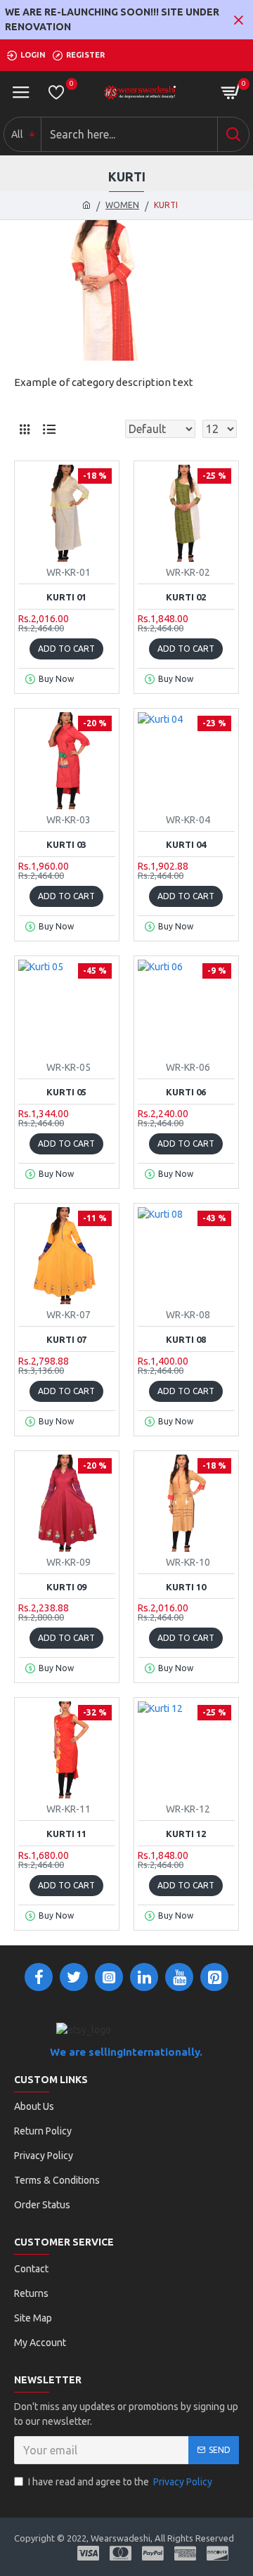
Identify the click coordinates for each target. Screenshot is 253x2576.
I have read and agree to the (120, 2482)
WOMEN (122, 205)
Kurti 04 (186, 844)
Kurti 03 (66, 844)
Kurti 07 (66, 1339)
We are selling (86, 2052)
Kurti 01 (66, 597)
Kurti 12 (186, 1834)
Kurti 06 (186, 1092)
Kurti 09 (66, 1587)
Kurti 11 (66, 1834)
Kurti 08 (186, 1339)
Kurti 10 (186, 1587)
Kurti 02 (186, 597)
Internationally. (163, 2052)
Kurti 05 (66, 1092)
